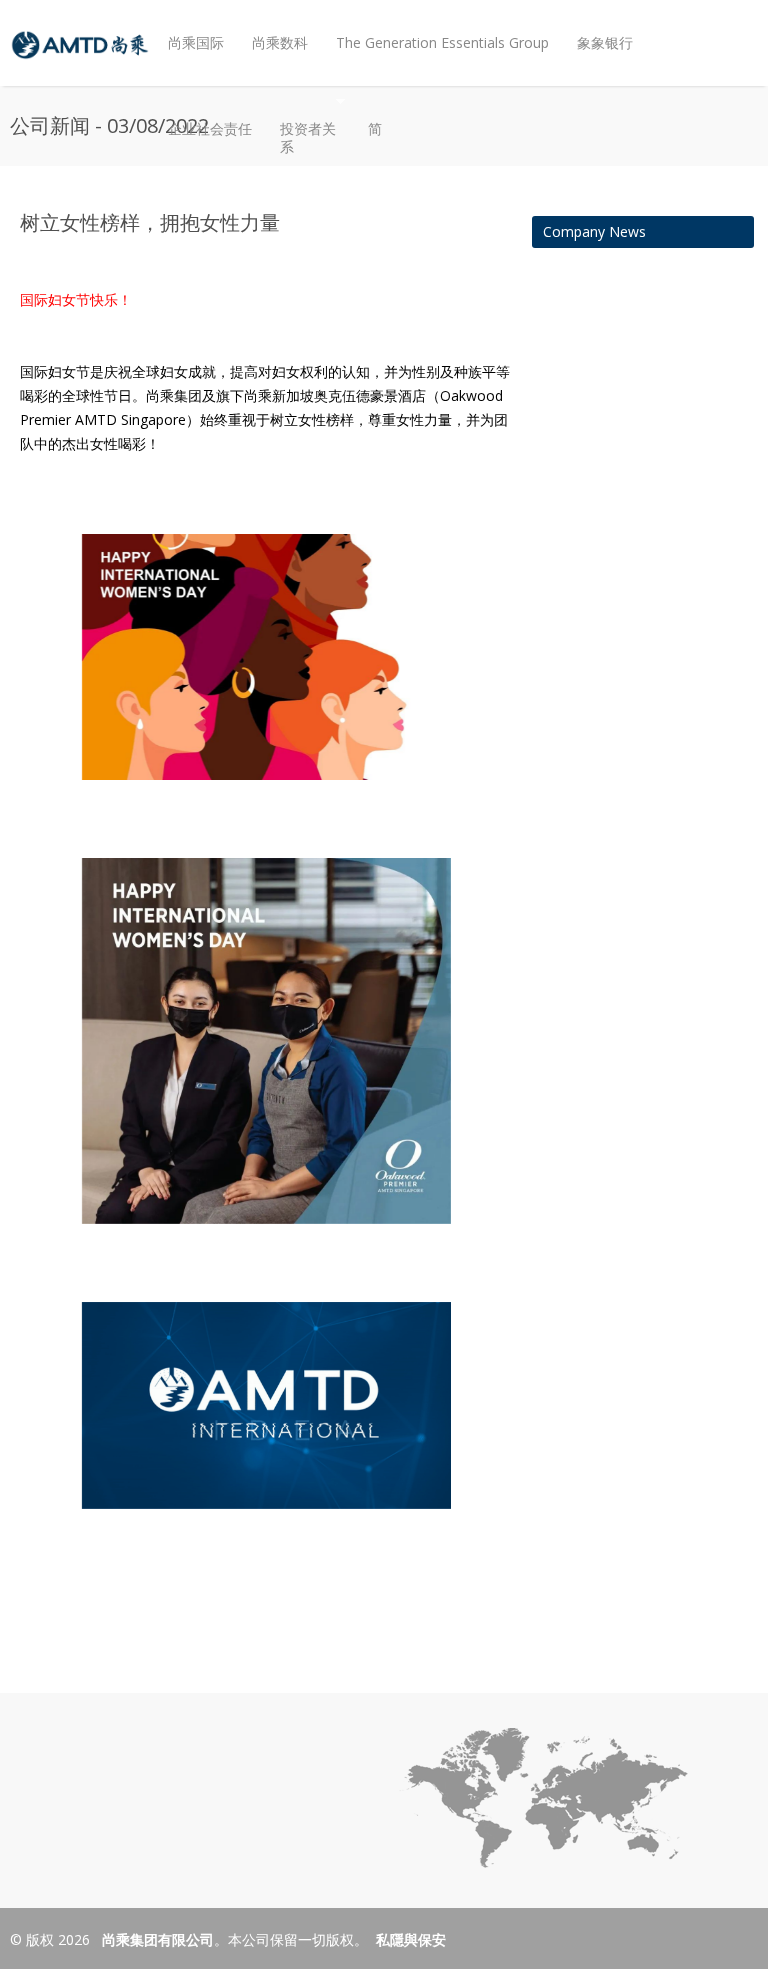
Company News (594, 231)
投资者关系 (301, 121)
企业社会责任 (210, 128)
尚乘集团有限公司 (156, 1939)
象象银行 (605, 42)
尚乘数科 (280, 42)
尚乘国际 (196, 42)
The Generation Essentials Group (442, 42)
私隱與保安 (411, 1939)
